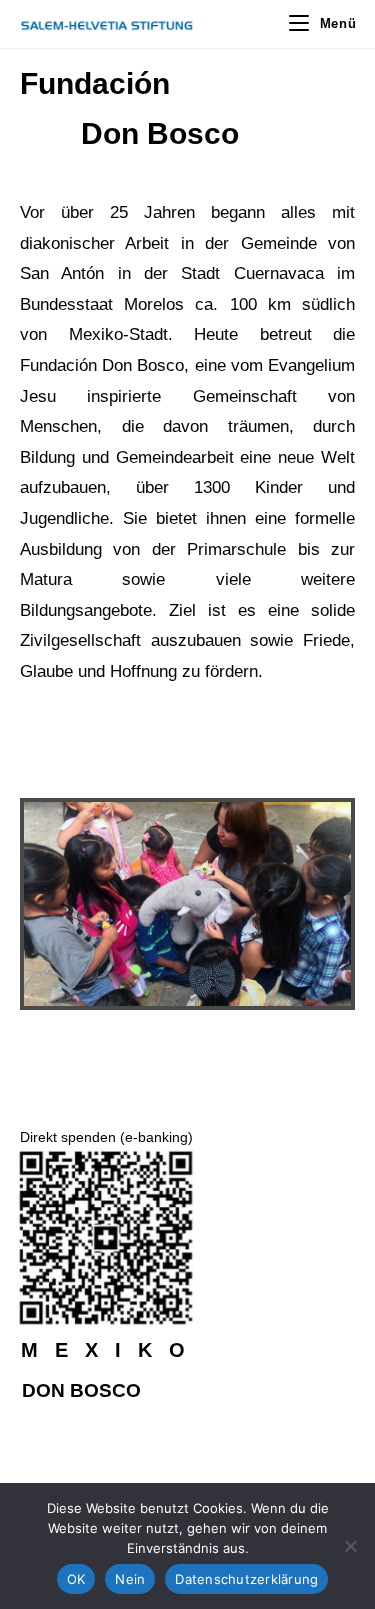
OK (76, 1579)
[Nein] (350, 1546)
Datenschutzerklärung (246, 1579)
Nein (130, 1579)
